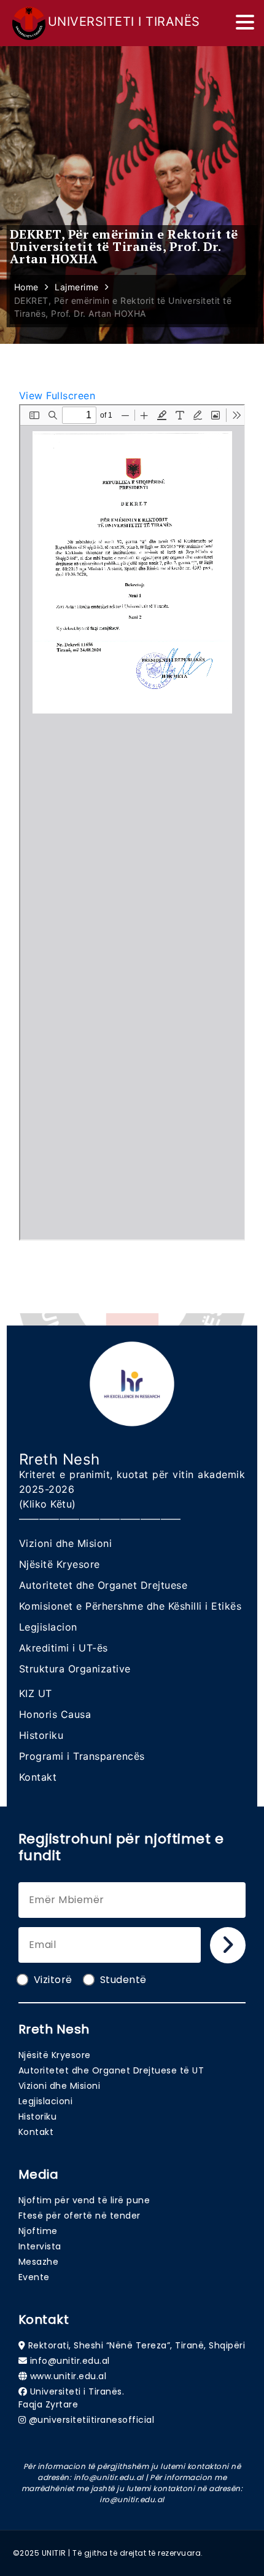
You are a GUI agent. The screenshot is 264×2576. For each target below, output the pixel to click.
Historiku (41, 1735)
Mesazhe (39, 2262)
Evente (34, 2277)
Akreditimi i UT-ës (64, 1648)
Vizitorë (53, 1980)
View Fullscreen (57, 396)
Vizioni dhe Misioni (66, 1543)
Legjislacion (48, 1627)
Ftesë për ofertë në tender (80, 2216)
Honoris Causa (55, 1714)
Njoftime (38, 2231)
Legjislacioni (46, 2101)
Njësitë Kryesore (60, 1564)
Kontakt (38, 1777)
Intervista (40, 2246)
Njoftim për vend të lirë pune (84, 2200)
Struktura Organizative (75, 1669)
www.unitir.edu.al (68, 2376)
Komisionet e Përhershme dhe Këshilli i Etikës (130, 1606)
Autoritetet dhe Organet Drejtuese (103, 1585)
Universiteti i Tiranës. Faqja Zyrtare (72, 2398)
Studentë (123, 1980)
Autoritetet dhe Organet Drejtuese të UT (111, 2070)
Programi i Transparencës (82, 1756)
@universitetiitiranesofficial (92, 2420)
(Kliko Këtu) (48, 1504)
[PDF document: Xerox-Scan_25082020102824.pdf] (132, 822)
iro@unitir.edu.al (132, 2499)
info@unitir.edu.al (70, 2361)
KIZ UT (36, 1693)
